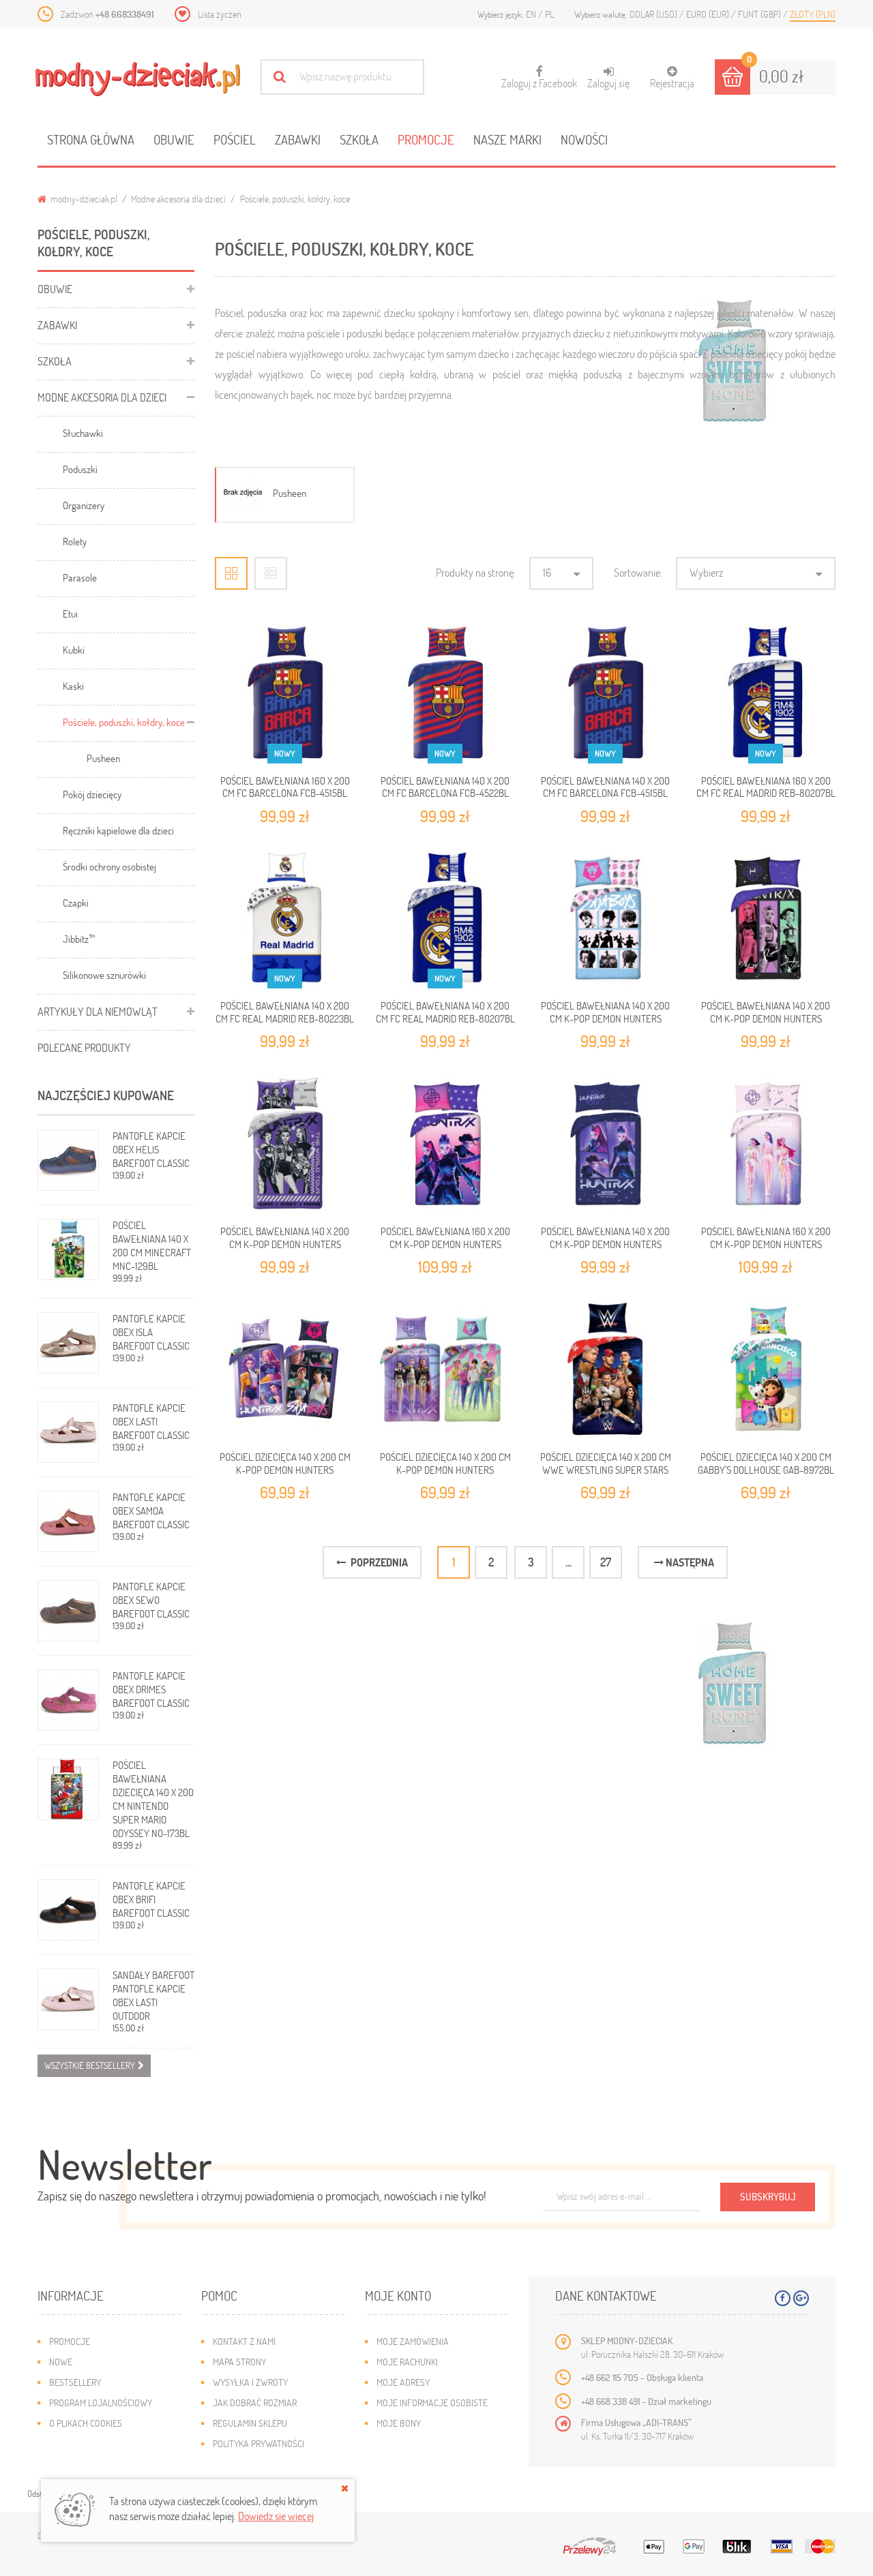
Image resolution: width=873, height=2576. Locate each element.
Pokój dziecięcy (92, 794)
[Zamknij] (345, 2488)
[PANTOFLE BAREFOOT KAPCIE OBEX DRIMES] (68, 1700)
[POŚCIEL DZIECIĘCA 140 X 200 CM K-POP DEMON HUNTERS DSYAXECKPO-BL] (285, 1370)
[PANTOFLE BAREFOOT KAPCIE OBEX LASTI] (68, 1432)
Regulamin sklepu (250, 2423)
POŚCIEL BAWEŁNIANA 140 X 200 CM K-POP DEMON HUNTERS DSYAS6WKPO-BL (766, 1018)
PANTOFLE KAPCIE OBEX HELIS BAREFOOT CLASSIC (151, 1149)
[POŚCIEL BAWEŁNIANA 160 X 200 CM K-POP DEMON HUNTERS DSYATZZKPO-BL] (766, 1144)
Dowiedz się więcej (276, 2516)
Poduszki (80, 469)
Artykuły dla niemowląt (98, 1011)
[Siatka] (231, 573)
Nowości (584, 139)
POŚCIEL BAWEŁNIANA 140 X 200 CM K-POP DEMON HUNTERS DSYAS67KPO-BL (605, 1018)
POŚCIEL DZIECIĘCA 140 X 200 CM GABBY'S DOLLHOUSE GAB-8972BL (766, 1463)
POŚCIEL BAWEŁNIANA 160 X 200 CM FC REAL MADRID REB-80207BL (766, 787)
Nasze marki (507, 139)
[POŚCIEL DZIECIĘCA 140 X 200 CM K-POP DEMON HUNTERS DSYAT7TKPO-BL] (445, 1370)
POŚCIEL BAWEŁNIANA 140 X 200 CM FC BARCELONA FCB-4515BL (605, 787)
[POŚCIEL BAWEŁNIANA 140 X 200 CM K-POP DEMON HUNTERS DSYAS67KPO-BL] (605, 919)
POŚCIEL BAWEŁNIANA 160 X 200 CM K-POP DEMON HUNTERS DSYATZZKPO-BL (766, 1244)
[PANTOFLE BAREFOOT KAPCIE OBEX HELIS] (68, 1160)
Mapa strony (239, 2362)
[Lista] (271, 573)
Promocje (426, 139)
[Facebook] (783, 2298)
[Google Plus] (801, 2298)
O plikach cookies (86, 2423)
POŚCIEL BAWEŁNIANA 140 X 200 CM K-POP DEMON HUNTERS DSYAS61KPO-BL (285, 1244)
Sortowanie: (638, 572)
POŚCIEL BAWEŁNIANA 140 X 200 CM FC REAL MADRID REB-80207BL (445, 1012)
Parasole (80, 577)
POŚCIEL (235, 139)
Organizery (84, 505)
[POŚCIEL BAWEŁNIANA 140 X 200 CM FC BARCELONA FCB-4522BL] (445, 694)
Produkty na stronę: (476, 572)
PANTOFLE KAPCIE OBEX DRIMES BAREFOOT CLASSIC (151, 1689)
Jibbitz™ (79, 939)
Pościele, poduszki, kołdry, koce (124, 722)
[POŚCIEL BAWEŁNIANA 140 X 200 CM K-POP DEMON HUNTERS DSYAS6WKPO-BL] (766, 919)
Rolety (75, 541)
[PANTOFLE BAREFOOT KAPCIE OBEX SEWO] (68, 1611)
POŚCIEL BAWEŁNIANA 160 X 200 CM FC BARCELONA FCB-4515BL (285, 787)
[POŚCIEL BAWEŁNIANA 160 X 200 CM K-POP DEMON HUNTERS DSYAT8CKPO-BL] (445, 1144)
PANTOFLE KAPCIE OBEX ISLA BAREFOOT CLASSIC (151, 1332)
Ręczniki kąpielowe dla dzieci (118, 830)
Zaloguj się (608, 83)
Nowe (61, 2362)
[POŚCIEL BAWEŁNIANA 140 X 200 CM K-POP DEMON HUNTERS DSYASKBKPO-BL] (605, 1144)
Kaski (73, 686)
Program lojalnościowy (101, 2403)
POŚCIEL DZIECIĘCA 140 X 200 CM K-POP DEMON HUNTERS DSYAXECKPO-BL (285, 1469)
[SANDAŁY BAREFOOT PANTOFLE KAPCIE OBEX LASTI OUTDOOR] (68, 1999)
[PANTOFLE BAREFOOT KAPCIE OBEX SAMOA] (68, 1521)
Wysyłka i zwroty (250, 2382)
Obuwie (174, 139)
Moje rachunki (407, 2362)
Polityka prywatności (258, 2443)
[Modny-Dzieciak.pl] (138, 79)
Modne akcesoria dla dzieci (178, 199)
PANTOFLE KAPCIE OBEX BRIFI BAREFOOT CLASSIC (151, 1899)
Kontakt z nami (244, 2341)
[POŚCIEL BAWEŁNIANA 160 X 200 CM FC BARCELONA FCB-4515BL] (285, 694)
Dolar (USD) (654, 14)
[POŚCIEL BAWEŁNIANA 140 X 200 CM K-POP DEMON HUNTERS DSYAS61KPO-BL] (285, 1144)
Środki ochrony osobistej (109, 866)
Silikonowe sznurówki (104, 975)
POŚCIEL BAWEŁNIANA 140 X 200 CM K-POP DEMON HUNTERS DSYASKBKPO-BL (605, 1244)
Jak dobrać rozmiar (255, 2403)
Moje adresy (403, 2382)
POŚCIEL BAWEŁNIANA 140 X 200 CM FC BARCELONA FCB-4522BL (445, 787)
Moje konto (398, 2295)
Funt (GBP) (760, 14)
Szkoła (359, 139)
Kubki (74, 650)
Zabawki (298, 139)
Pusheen (103, 758)
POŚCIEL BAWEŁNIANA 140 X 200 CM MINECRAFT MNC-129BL (152, 1245)
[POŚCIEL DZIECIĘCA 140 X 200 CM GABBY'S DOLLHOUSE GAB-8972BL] (766, 1370)
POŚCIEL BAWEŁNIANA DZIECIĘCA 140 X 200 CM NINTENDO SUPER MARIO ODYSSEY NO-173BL (153, 1799)
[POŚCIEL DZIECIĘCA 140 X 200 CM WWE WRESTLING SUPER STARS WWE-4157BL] (605, 1370)
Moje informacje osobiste (432, 2403)
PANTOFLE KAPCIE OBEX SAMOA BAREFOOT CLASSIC (151, 1511)
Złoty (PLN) (813, 14)
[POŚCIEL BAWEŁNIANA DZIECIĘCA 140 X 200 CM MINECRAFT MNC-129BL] (68, 1249)
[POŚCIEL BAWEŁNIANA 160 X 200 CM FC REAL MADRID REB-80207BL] (766, 694)
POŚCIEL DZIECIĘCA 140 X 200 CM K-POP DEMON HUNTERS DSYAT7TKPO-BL (445, 1469)
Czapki (76, 903)
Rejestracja (672, 83)
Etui (70, 613)
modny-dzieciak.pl (83, 199)
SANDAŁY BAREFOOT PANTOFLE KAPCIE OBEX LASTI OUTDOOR (153, 1995)
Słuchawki (83, 433)
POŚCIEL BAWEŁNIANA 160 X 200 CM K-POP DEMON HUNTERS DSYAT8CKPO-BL (445, 1244)
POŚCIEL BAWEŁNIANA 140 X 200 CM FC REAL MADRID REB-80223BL (285, 1012)
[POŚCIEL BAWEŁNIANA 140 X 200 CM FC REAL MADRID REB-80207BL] (445, 919)
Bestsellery (75, 2382)
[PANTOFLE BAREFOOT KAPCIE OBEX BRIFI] (68, 1910)
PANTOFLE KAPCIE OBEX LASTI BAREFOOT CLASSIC (151, 1421)
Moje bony (399, 2423)
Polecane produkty (84, 1047)
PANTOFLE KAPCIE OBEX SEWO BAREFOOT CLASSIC (151, 1600)
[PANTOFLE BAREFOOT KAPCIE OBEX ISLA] (68, 1343)
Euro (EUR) (709, 14)
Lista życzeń (220, 14)
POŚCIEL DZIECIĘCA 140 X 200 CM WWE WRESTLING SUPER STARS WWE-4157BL (606, 1469)
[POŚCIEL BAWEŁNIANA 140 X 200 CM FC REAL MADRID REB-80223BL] (285, 919)
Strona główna (91, 139)
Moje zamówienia (413, 2341)
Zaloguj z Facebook (539, 78)
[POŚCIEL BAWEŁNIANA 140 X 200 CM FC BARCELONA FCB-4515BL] (605, 694)
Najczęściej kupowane (106, 1095)
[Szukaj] (279, 77)
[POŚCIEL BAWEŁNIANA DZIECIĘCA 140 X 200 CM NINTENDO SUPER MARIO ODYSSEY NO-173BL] (68, 1789)
